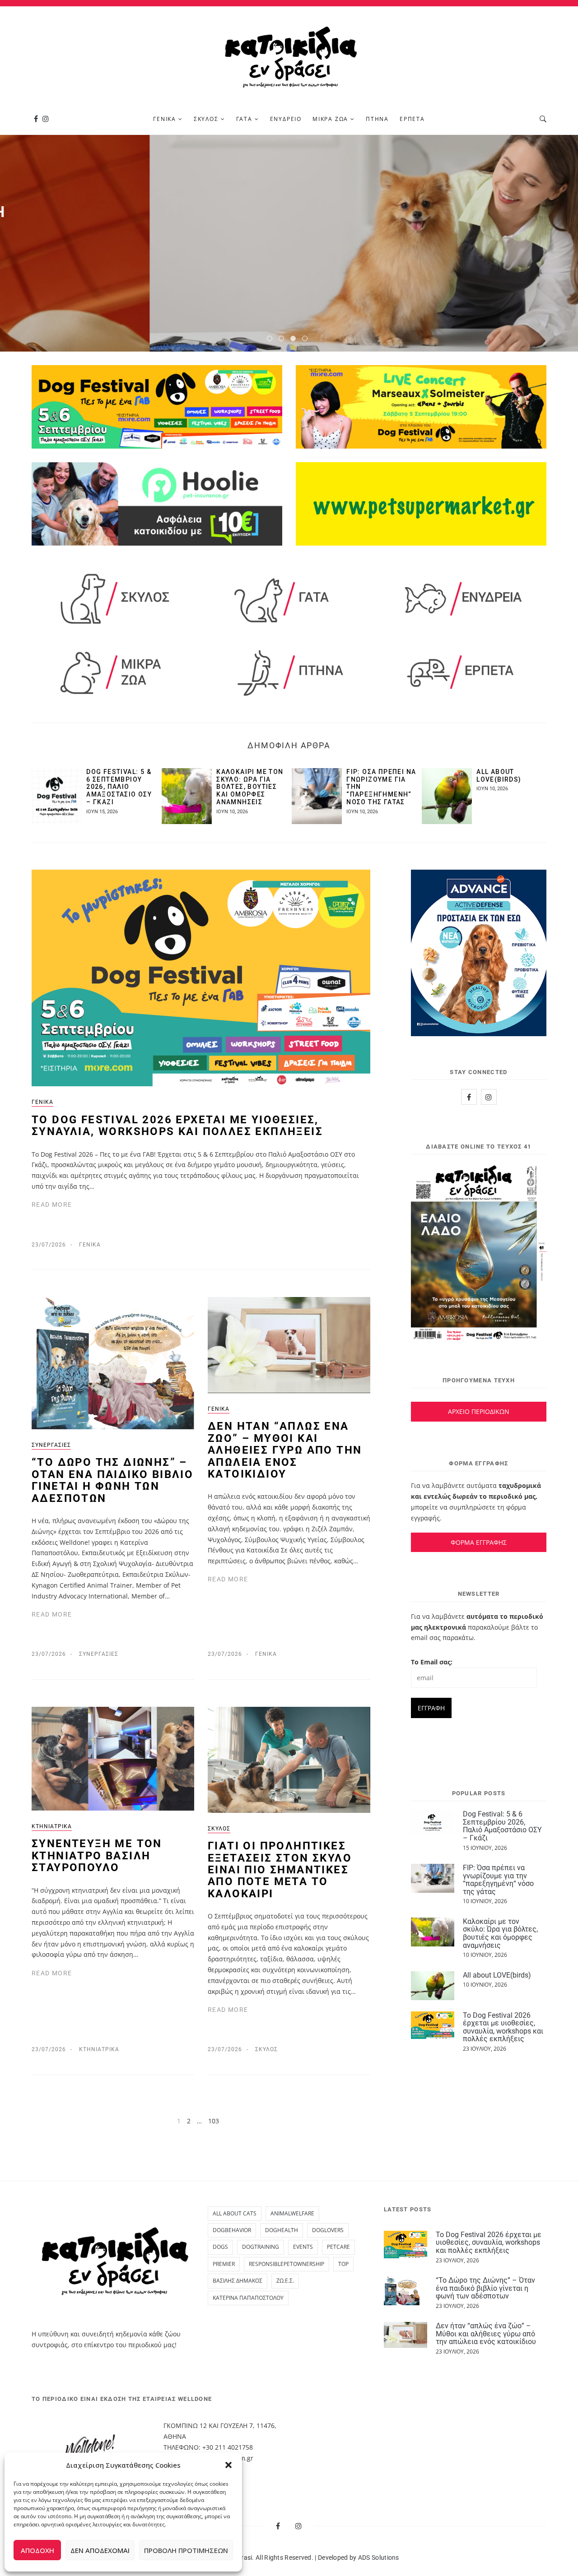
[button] (228, 2465)
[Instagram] (46, 119)
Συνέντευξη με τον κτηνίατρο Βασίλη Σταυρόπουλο (97, 1856)
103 (214, 2121)
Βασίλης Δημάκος (238, 2281)
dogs (220, 2247)
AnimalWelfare (292, 2213)
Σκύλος (206, 119)
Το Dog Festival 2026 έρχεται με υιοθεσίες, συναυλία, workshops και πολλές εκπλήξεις (177, 1126)
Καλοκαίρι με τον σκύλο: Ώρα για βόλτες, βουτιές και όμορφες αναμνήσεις (250, 787)
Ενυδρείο (286, 119)
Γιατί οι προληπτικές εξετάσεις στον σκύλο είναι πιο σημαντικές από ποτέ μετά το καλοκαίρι (280, 1870)
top (343, 2264)
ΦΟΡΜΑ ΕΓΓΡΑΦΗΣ (479, 1542)
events (303, 2247)
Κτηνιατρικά (52, 1826)
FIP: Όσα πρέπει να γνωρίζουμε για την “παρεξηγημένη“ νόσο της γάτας (498, 1880)
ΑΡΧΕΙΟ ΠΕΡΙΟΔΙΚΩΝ (479, 1411)
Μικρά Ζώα (330, 119)
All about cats (235, 2213)
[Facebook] (36, 119)
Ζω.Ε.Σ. (285, 2281)
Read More (290, 283)
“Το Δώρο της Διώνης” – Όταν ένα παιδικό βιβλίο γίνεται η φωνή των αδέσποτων (112, 1480)
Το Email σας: (432, 1662)
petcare (338, 2247)
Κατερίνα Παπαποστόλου (248, 2298)
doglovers (328, 2230)
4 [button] (307, 340)
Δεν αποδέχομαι (100, 2550)
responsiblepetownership (287, 2264)
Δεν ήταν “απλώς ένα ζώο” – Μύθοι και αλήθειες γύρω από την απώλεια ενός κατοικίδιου (285, 1450)
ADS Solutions (379, 2557)
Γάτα (244, 119)
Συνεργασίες (51, 1445)
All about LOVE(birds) (499, 776)
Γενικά (165, 119)
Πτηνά (377, 119)
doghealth (282, 2230)
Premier (224, 2264)
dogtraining (261, 2247)
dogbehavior (232, 2230)
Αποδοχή (37, 2550)
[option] (289, 243)
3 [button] (295, 340)
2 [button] (283, 340)
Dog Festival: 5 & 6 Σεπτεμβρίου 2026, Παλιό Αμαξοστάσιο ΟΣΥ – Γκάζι (119, 787)
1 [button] (271, 340)
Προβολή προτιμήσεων (186, 2550)
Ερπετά (412, 119)
